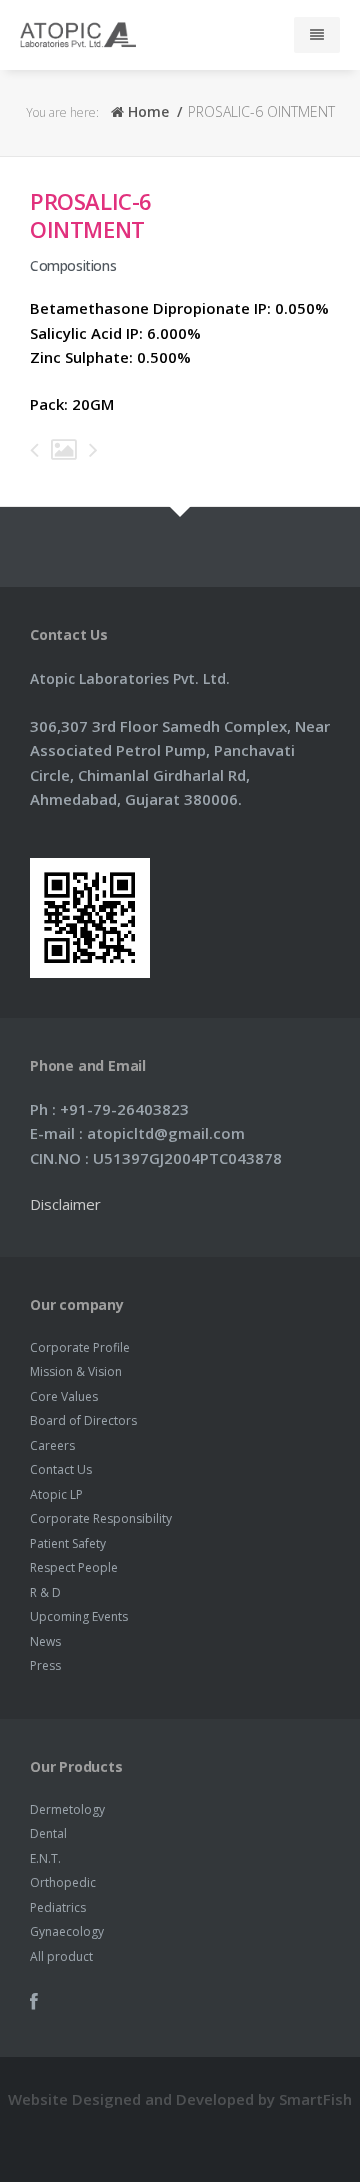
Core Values (64, 1396)
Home (146, 111)
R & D (45, 1592)
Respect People (74, 1567)
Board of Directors (83, 1420)
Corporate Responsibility (101, 1518)
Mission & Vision (76, 1371)
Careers (52, 1445)
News (45, 1641)
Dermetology (67, 1809)
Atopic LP (56, 1494)
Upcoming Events (79, 1616)
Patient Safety (68, 1543)
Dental (48, 1833)
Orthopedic (63, 1882)
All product (61, 1956)
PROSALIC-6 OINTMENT (91, 215)
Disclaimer (65, 1204)
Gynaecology (67, 1931)
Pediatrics (58, 1907)
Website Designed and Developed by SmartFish (180, 2099)
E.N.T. (45, 1858)
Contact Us (61, 1469)
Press (45, 1665)
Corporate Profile (80, 1347)
